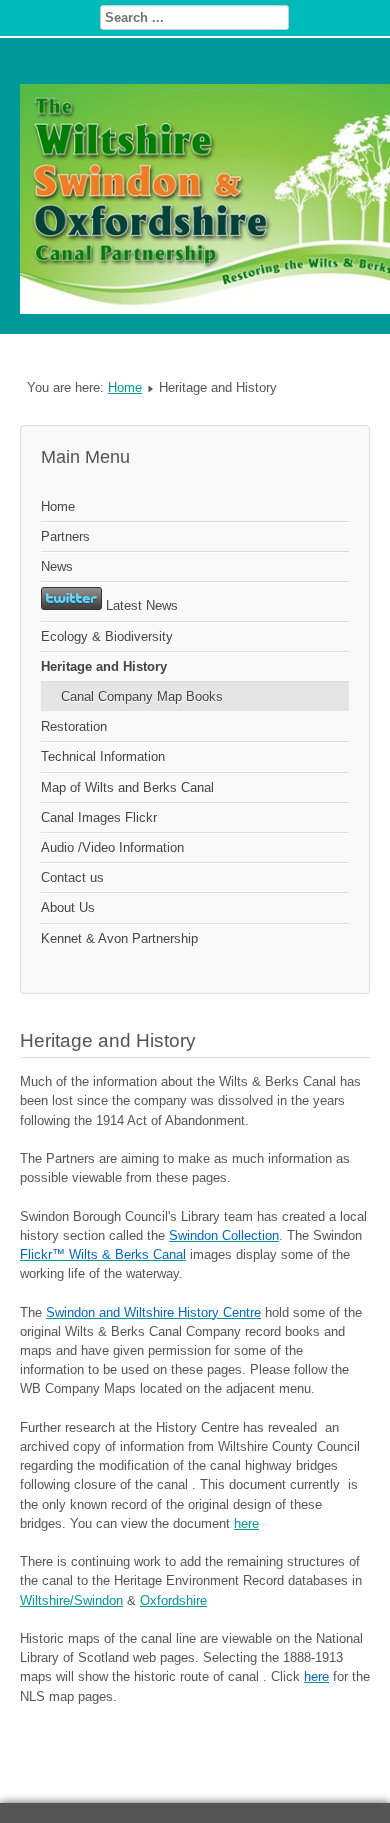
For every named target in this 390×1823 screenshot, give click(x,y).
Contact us (72, 877)
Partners (65, 536)
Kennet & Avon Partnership (119, 938)
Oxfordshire (173, 1600)
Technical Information (103, 756)
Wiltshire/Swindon (71, 1600)
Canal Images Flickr (99, 817)
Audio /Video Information (112, 847)
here (246, 1523)
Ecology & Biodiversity (107, 636)
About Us (68, 907)
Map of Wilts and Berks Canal (127, 787)
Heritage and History (104, 666)
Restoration (74, 726)
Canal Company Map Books (142, 696)
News (57, 566)
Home (125, 387)
